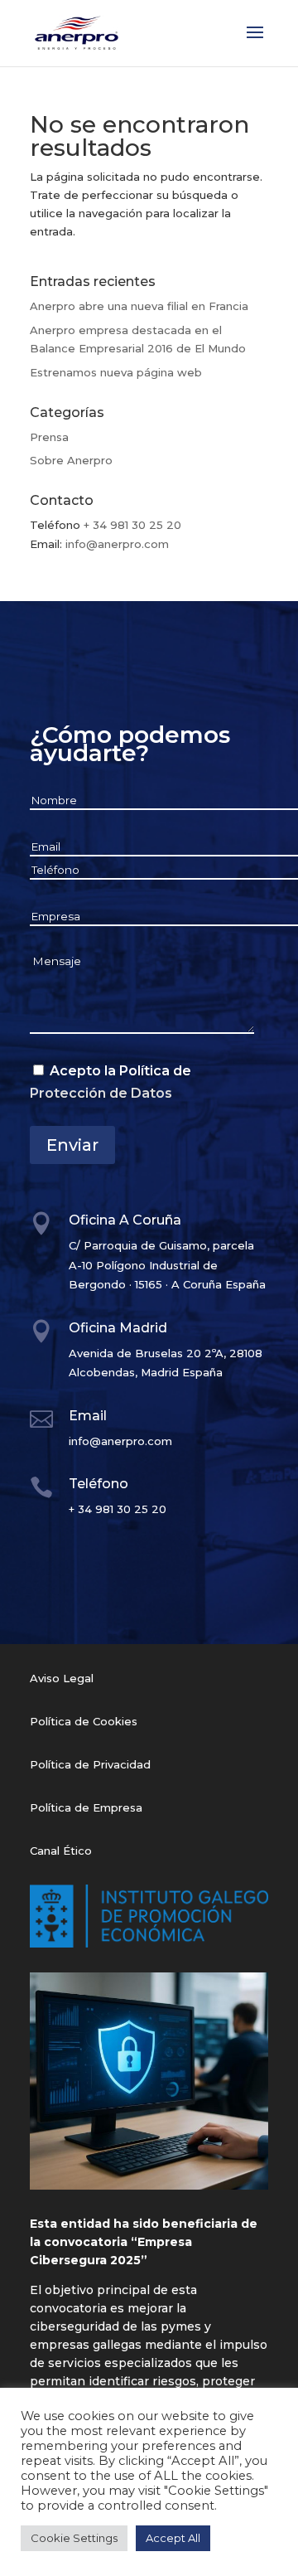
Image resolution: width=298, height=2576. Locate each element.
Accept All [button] (173, 2538)
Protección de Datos (101, 1093)
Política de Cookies (84, 1721)
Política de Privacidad (90, 1764)
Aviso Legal (62, 1678)
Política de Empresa (86, 1807)
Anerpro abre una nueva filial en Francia (139, 306)
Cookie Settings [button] (74, 2538)
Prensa (49, 437)
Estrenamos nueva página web (116, 372)
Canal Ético (61, 1851)
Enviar (72, 1145)
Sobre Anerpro (71, 460)
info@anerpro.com (117, 544)
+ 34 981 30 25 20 (132, 525)
